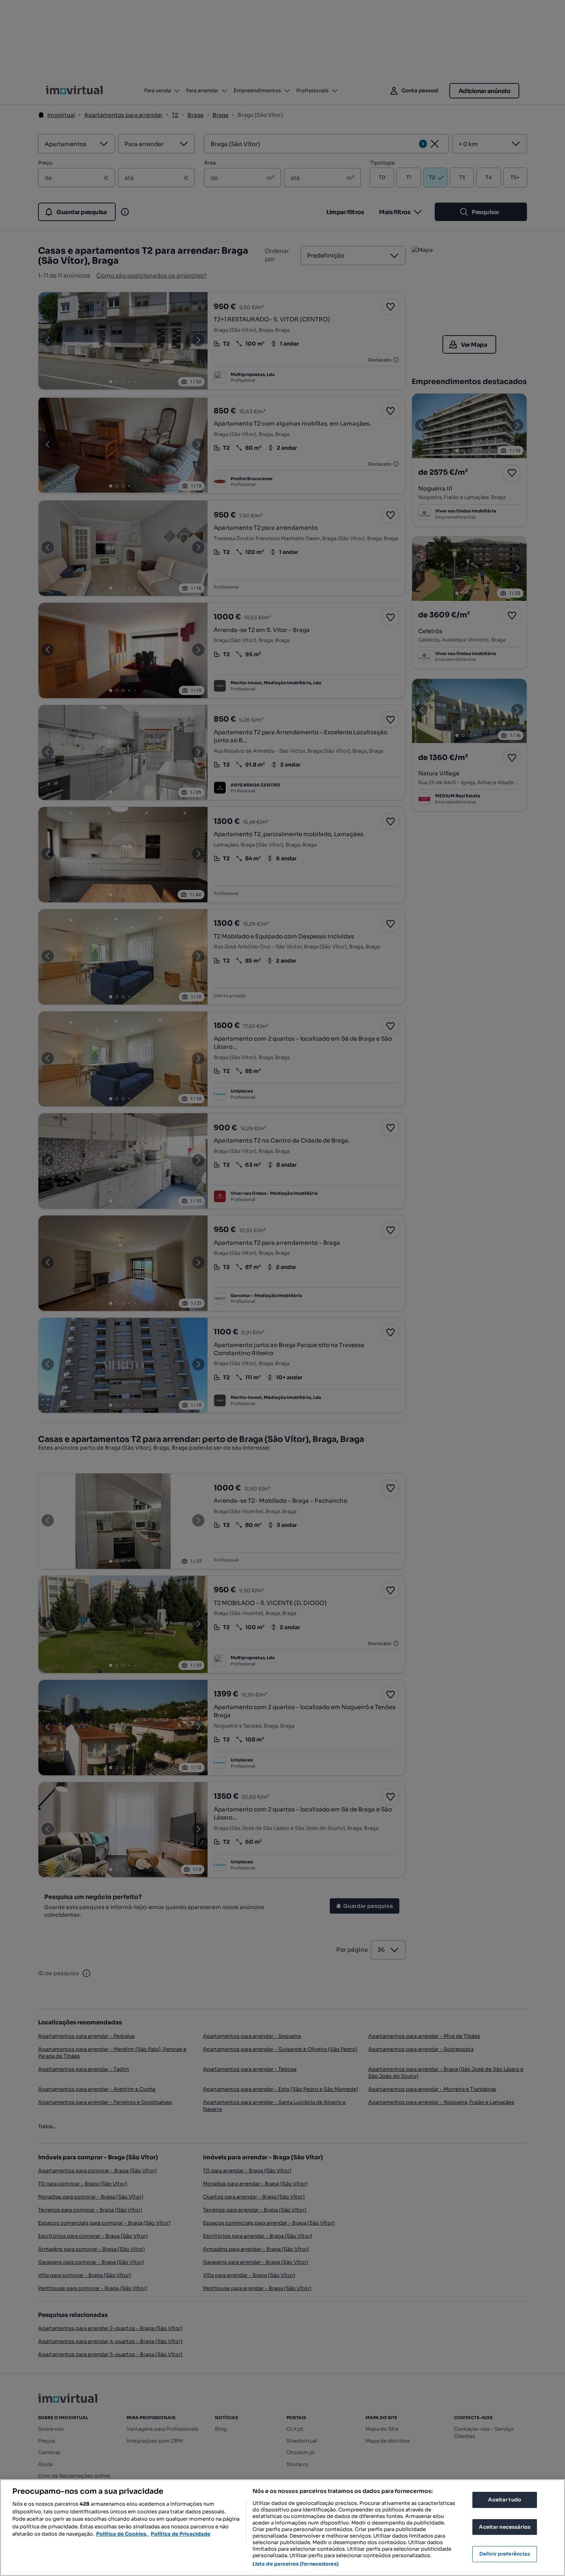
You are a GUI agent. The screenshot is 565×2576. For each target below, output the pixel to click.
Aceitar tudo (505, 2500)
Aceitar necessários (504, 2527)
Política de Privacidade (180, 2534)
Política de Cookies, (122, 2534)
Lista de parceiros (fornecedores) (296, 2564)
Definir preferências (505, 2554)
